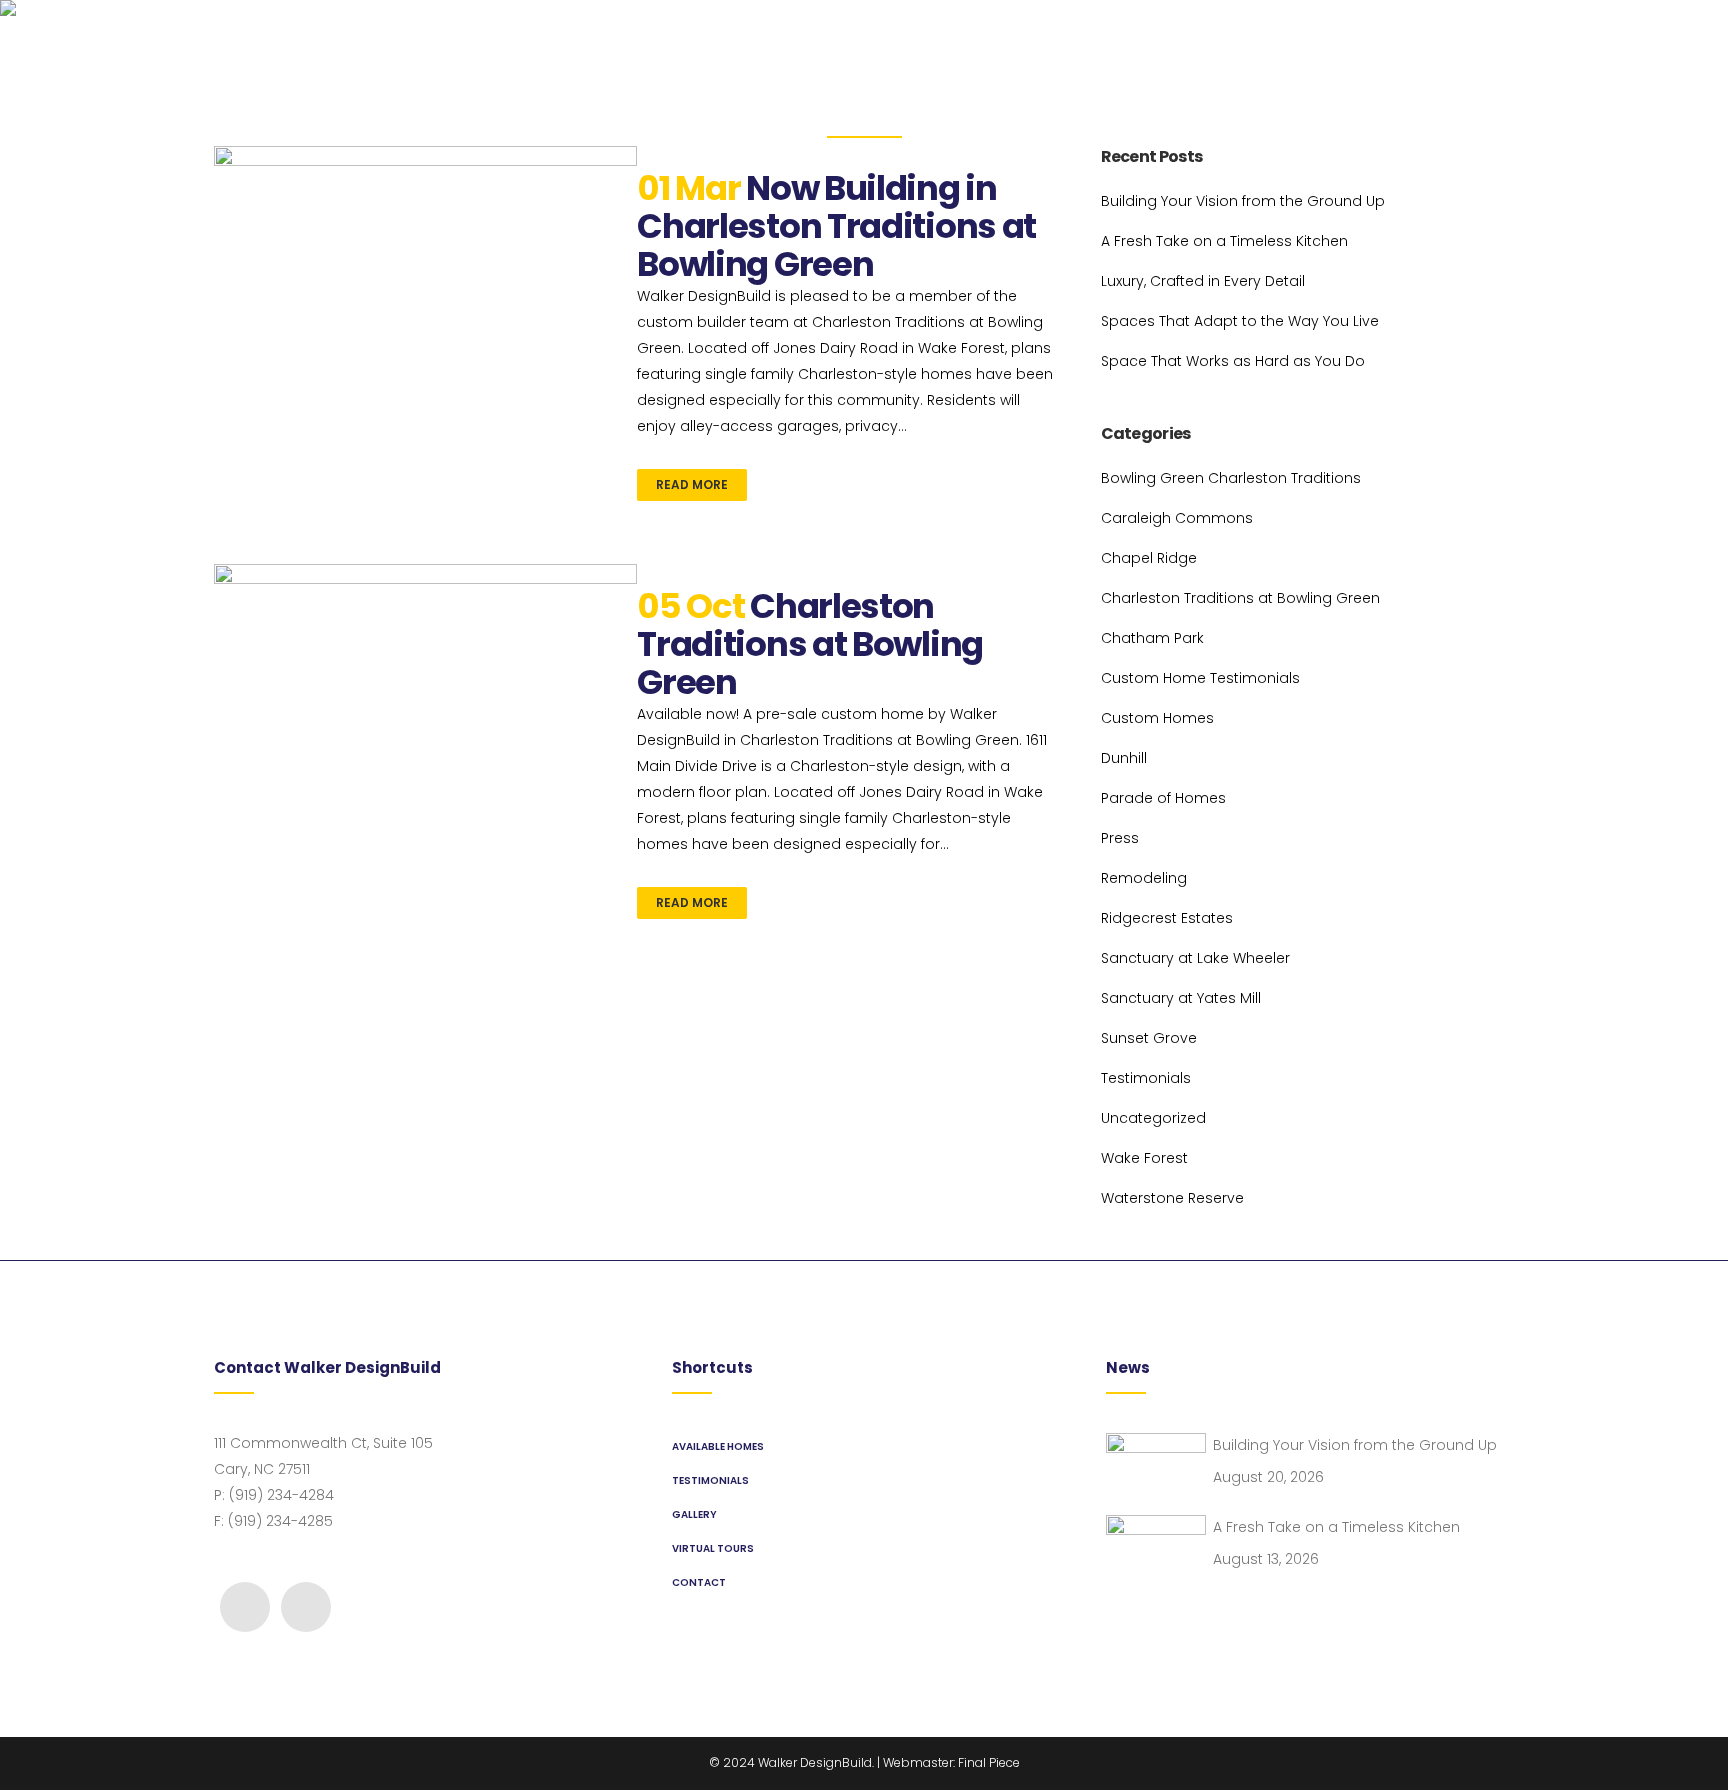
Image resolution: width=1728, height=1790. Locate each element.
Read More (692, 484)
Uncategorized (1153, 1118)
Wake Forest (1144, 1158)
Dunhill (1124, 758)
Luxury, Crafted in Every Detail (1203, 281)
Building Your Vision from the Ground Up (1243, 201)
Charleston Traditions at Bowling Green (810, 644)
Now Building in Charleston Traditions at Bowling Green (836, 226)
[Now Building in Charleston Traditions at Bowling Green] (425, 304)
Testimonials (1146, 1078)
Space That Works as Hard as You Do (1233, 361)
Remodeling (1144, 878)
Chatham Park (1152, 638)
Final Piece (989, 1762)
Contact (699, 1582)
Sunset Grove (1149, 1038)
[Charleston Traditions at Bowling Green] (425, 659)
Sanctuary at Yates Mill (1181, 998)
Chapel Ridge (1149, 558)
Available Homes (718, 1446)
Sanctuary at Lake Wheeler (1195, 958)
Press (1120, 838)
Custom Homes (1157, 718)
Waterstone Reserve (1172, 1198)
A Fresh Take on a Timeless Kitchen (1224, 241)
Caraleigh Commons (1177, 518)
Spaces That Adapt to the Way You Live (1240, 321)
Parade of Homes (1163, 798)
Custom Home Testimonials (1200, 678)
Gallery (694, 1514)
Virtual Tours (713, 1548)
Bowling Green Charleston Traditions (1231, 478)
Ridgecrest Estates (1167, 918)
